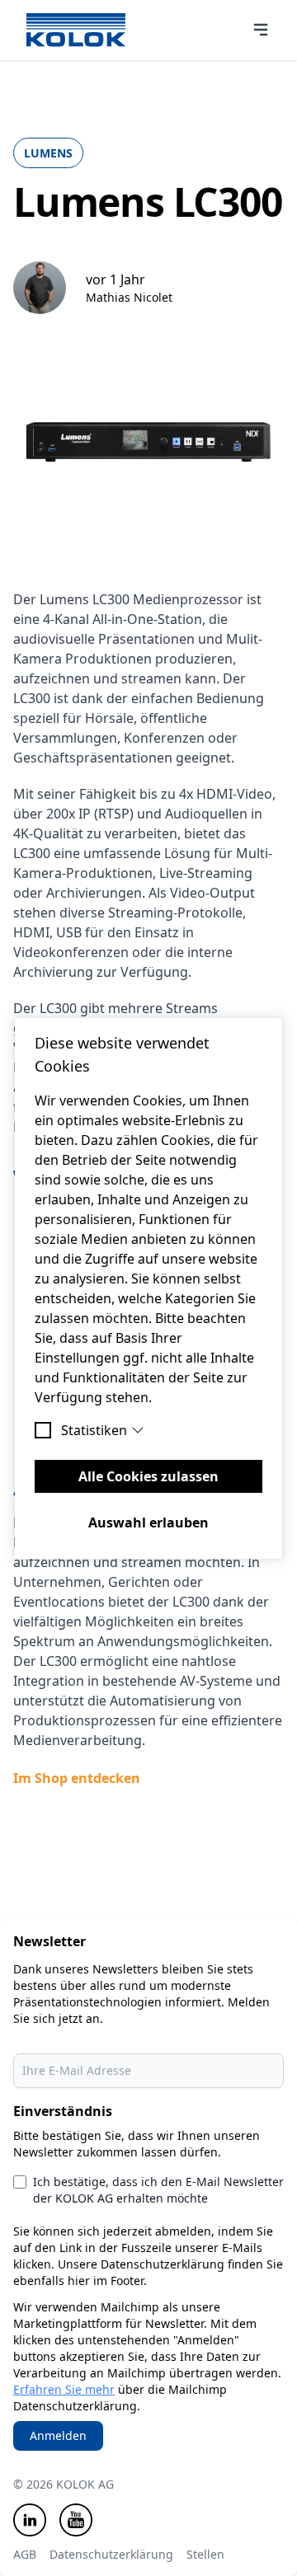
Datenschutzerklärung (111, 2554)
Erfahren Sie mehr (64, 2389)
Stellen (205, 2554)
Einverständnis (63, 2111)
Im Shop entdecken (77, 1778)
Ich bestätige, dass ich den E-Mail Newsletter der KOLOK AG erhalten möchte (158, 2190)
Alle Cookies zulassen (148, 1476)
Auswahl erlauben (148, 1523)
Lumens (48, 153)
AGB (25, 2554)
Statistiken (94, 1430)
